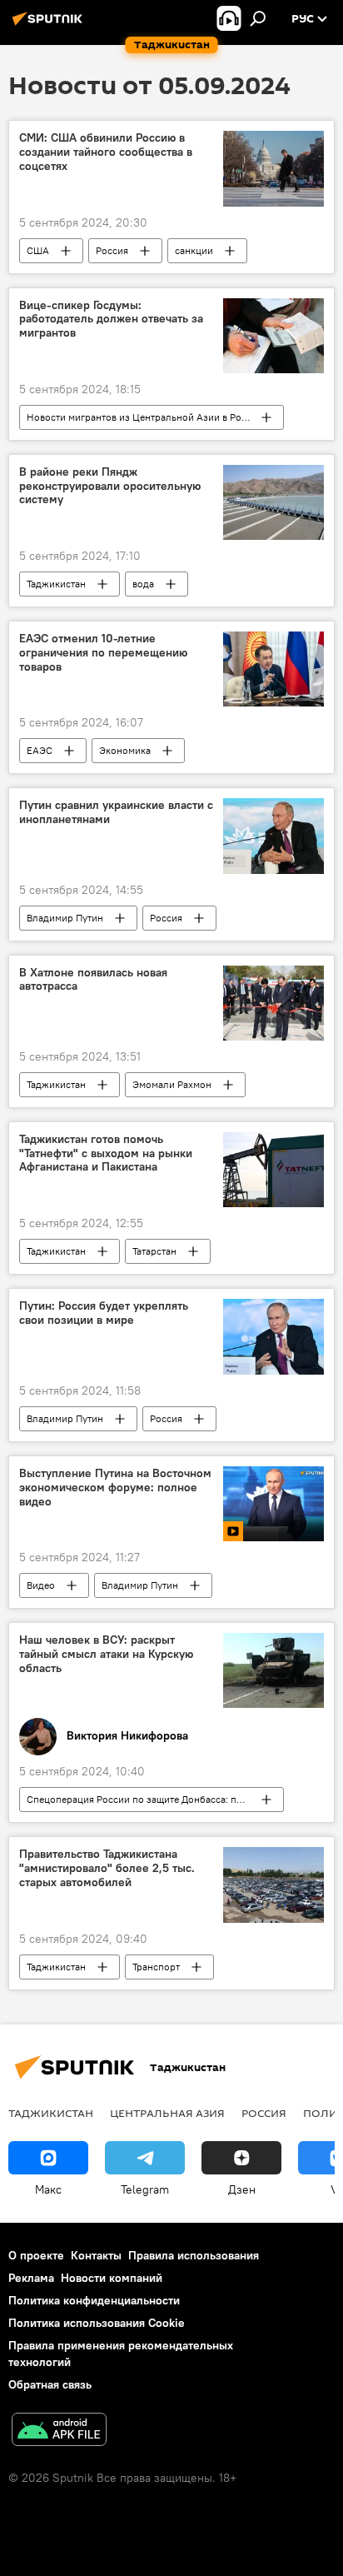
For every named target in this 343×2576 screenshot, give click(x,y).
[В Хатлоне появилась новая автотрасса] (273, 1003)
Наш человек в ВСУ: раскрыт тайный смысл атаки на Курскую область (106, 1654)
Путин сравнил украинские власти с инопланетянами (116, 812)
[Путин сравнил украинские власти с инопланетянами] (273, 836)
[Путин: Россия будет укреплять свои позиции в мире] (273, 1337)
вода (143, 584)
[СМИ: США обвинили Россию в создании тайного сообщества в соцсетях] (273, 168)
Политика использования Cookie (97, 2323)
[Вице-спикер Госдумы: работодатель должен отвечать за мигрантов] (273, 336)
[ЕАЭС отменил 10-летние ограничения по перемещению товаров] (273, 669)
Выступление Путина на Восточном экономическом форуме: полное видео (115, 1488)
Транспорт (156, 1967)
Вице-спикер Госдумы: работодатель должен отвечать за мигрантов (111, 320)
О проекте (36, 2255)
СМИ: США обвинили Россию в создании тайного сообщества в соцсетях (106, 152)
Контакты (96, 2255)
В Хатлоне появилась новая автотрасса (93, 980)
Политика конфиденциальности (94, 2300)
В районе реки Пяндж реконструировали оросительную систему (110, 486)
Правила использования (194, 2255)
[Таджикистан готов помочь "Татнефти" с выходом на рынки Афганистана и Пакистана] (273, 1170)
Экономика (125, 750)
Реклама (31, 2278)
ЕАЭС (40, 750)
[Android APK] (59, 2431)
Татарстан (154, 1251)
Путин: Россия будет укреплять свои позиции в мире (104, 1313)
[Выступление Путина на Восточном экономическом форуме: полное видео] (273, 1504)
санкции (194, 250)
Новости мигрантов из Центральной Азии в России (145, 417)
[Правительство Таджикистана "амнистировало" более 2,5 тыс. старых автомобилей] (273, 1885)
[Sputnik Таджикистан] (50, 25)
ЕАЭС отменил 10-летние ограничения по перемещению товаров (103, 653)
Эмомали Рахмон (172, 1084)
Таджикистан (56, 584)
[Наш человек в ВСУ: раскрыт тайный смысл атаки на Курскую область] (273, 1670)
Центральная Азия (167, 2113)
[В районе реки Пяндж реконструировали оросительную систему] (273, 502)
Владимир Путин (65, 918)
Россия (112, 250)
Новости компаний (112, 2278)
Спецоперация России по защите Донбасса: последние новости (155, 1799)
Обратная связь (50, 2384)
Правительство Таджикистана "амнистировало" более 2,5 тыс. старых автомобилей (107, 1868)
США (38, 250)
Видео (41, 1585)
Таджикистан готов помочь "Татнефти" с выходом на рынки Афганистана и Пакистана (106, 1153)
